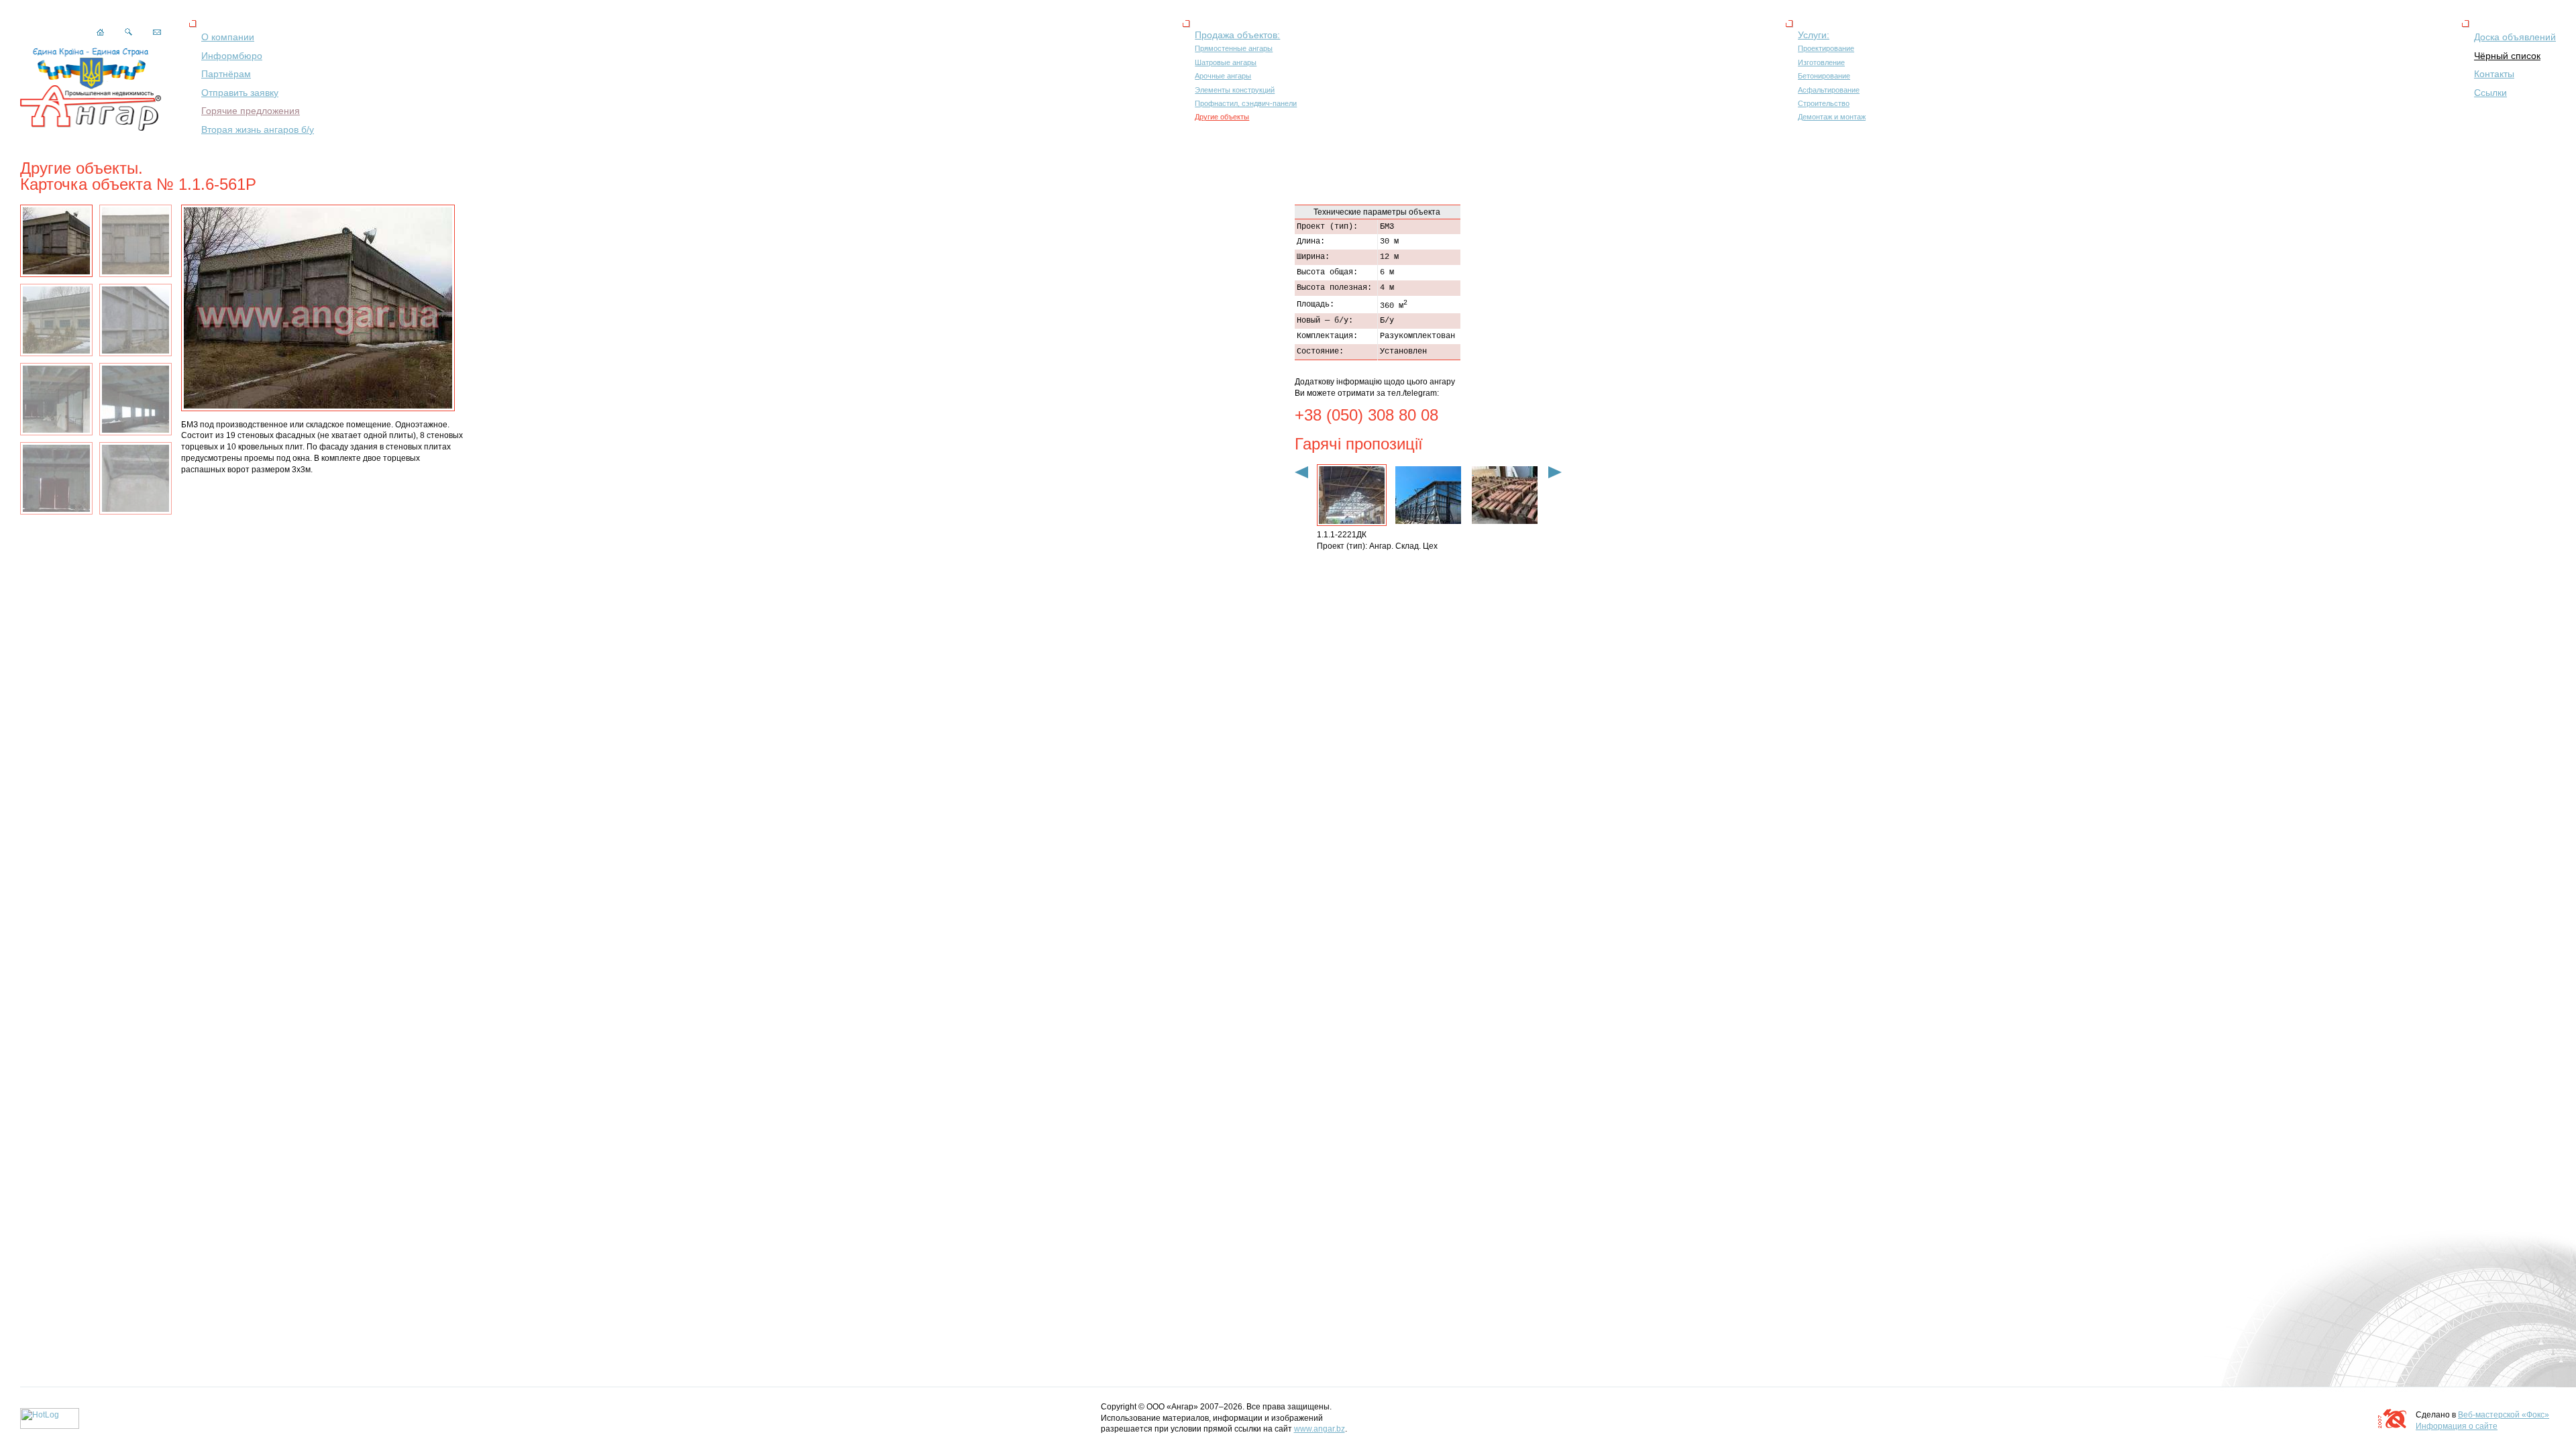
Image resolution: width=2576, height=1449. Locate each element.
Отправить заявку (240, 93)
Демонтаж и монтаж (1832, 117)
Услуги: (1814, 35)
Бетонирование (1824, 76)
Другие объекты (1222, 117)
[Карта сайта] (128, 33)
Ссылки (2490, 93)
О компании (228, 37)
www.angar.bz (1320, 1429)
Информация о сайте (2457, 1426)
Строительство (1824, 103)
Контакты (2494, 74)
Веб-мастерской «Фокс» (2504, 1415)
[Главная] (100, 33)
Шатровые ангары (1226, 62)
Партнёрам (226, 74)
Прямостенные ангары (1234, 48)
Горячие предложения (251, 111)
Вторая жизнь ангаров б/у (258, 129)
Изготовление (1821, 62)
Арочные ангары (1223, 76)
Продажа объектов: (1237, 35)
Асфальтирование (1829, 90)
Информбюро (232, 56)
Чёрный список (2507, 56)
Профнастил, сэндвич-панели (1246, 103)
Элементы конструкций (1235, 90)
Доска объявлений (2515, 37)
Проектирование (1826, 48)
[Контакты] (157, 32)
